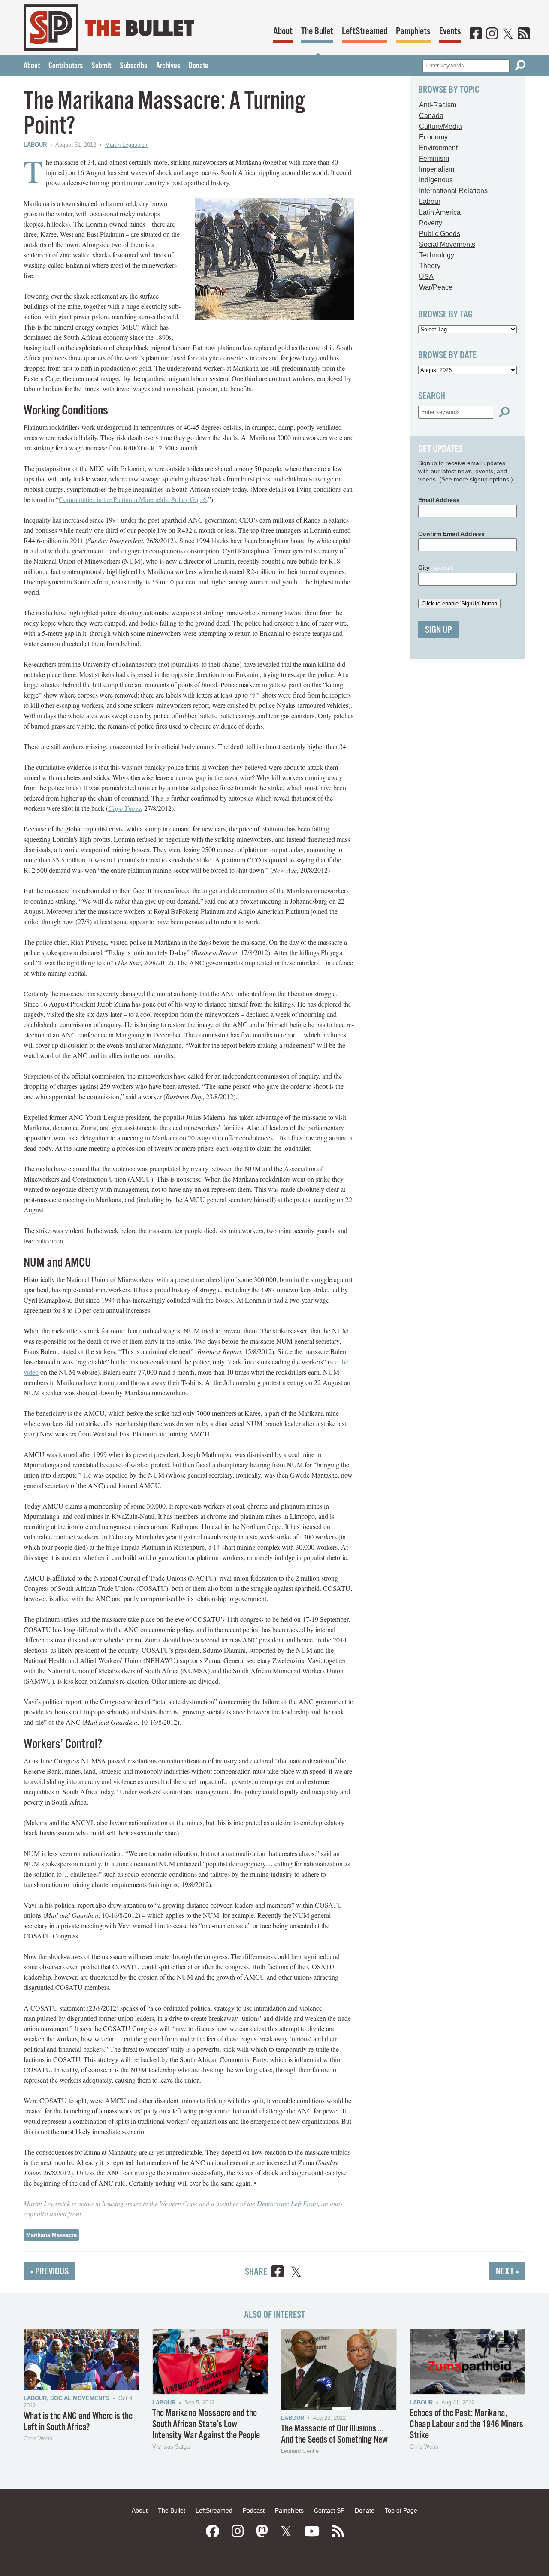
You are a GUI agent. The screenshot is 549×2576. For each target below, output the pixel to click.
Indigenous (436, 180)
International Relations (453, 191)
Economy (433, 137)
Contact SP (329, 2510)
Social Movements (447, 244)
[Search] (520, 65)
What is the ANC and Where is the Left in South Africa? (78, 2422)
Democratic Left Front (287, 2203)
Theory (430, 266)
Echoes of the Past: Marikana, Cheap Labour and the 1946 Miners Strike (466, 2424)
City (436, 568)
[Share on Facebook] (278, 2273)
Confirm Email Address (451, 534)
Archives (168, 66)
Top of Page (401, 2510)
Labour (35, 145)
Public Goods (440, 234)
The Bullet (317, 32)
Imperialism (437, 169)
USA (426, 277)
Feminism (434, 159)
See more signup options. (476, 479)
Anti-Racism (438, 105)
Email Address (439, 500)
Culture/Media (440, 126)
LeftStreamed (365, 32)
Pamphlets (413, 32)
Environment (438, 148)
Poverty (431, 223)
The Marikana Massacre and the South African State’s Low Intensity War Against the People (206, 2424)
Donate (199, 66)
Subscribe (134, 66)
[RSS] (524, 34)
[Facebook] (476, 34)
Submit (101, 66)
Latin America (440, 212)
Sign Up (438, 630)
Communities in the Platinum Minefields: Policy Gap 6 (133, 499)
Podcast (254, 2510)
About (283, 32)
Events (450, 32)
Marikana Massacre (51, 2235)
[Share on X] (296, 2273)
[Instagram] (492, 34)
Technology (437, 255)
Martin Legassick (126, 145)
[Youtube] (312, 2531)
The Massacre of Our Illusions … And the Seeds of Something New (334, 2434)
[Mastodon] (262, 2531)
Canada (431, 116)
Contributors (66, 66)
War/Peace (436, 287)
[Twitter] (508, 34)
